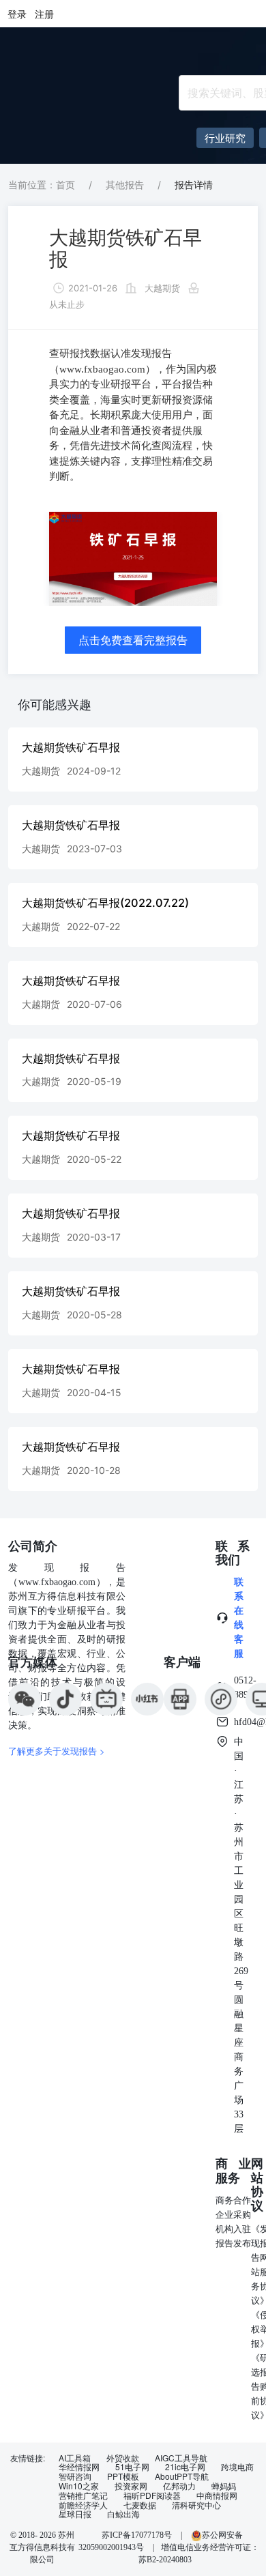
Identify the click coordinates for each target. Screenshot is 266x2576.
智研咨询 (75, 2476)
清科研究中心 (196, 2505)
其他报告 (125, 185)
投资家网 (131, 2486)
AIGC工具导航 (181, 2458)
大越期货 (162, 288)
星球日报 (75, 2514)
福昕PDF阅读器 (152, 2495)
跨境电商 (237, 2467)
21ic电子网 (185, 2467)
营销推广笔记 (83, 2495)
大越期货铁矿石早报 (125, 248)
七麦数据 (140, 2505)
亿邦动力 (179, 2486)
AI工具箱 (75, 2458)
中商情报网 (217, 2495)
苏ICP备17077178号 (137, 2535)
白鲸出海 (123, 2514)
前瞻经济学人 (83, 2505)
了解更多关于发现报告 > (57, 1751)
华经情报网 (79, 2467)
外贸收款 (123, 2458)
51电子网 (132, 2467)
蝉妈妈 (224, 2486)
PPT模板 (123, 2476)
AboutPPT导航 (182, 2476)
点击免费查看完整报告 (133, 640)
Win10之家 (79, 2486)
